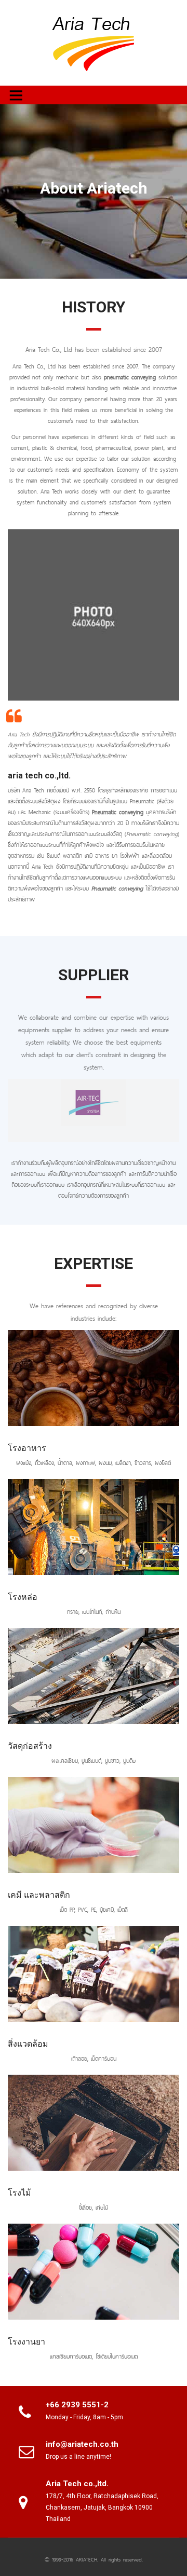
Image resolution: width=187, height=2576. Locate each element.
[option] (94, 1103)
